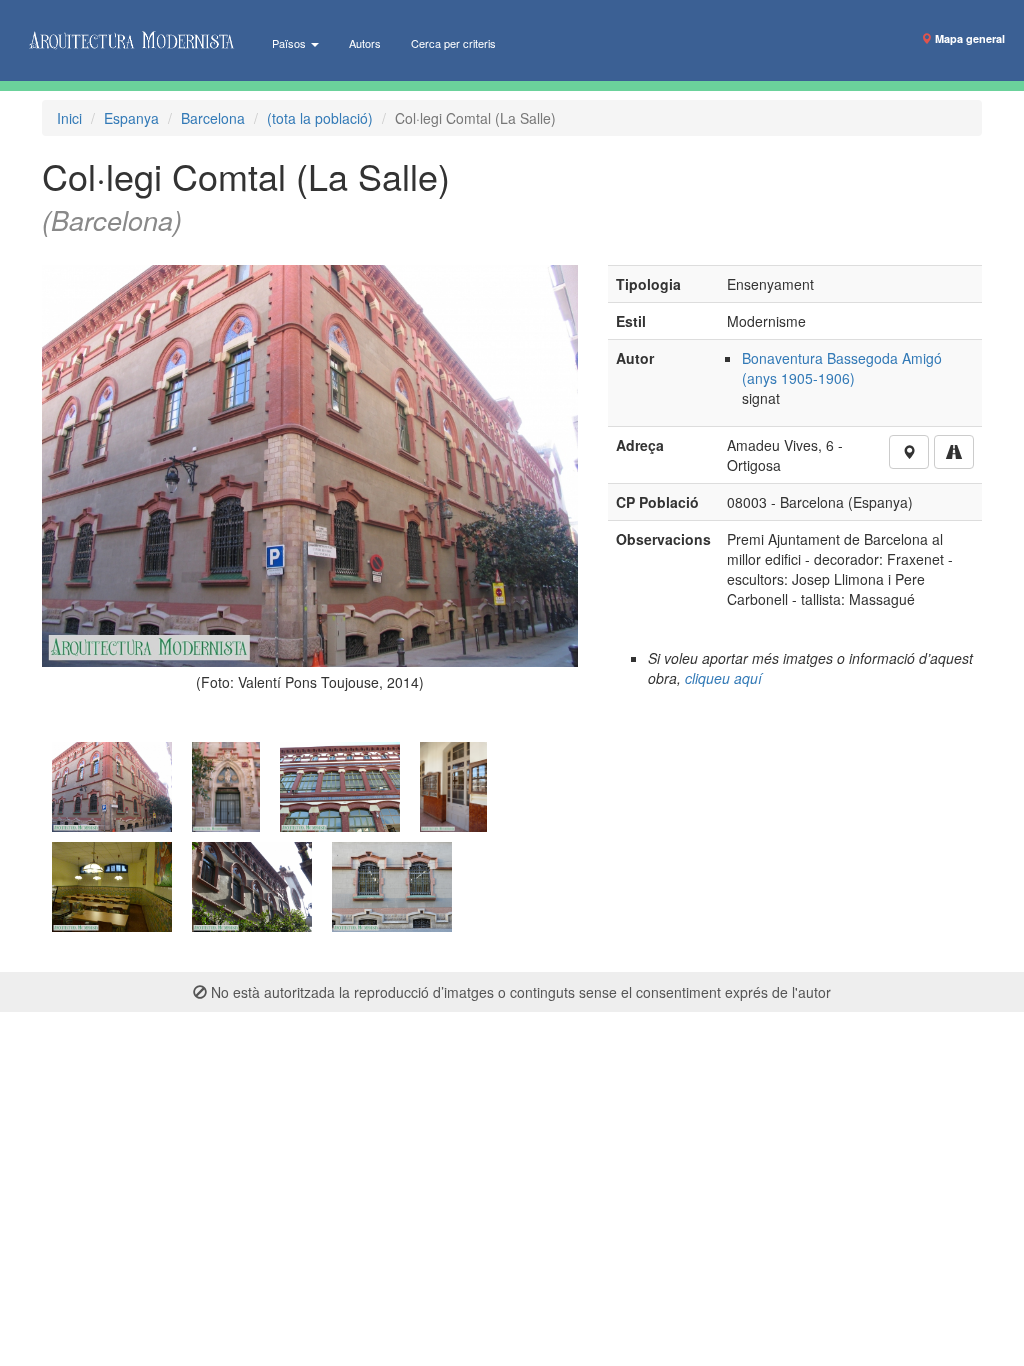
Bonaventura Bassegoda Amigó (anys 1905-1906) (842, 368)
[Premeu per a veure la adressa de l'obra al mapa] (909, 452)
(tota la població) (320, 118)
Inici (69, 118)
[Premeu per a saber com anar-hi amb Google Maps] (954, 452)
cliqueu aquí (723, 678)
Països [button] (290, 43)
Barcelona (213, 118)
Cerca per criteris (453, 43)
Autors (365, 43)
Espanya (131, 118)
